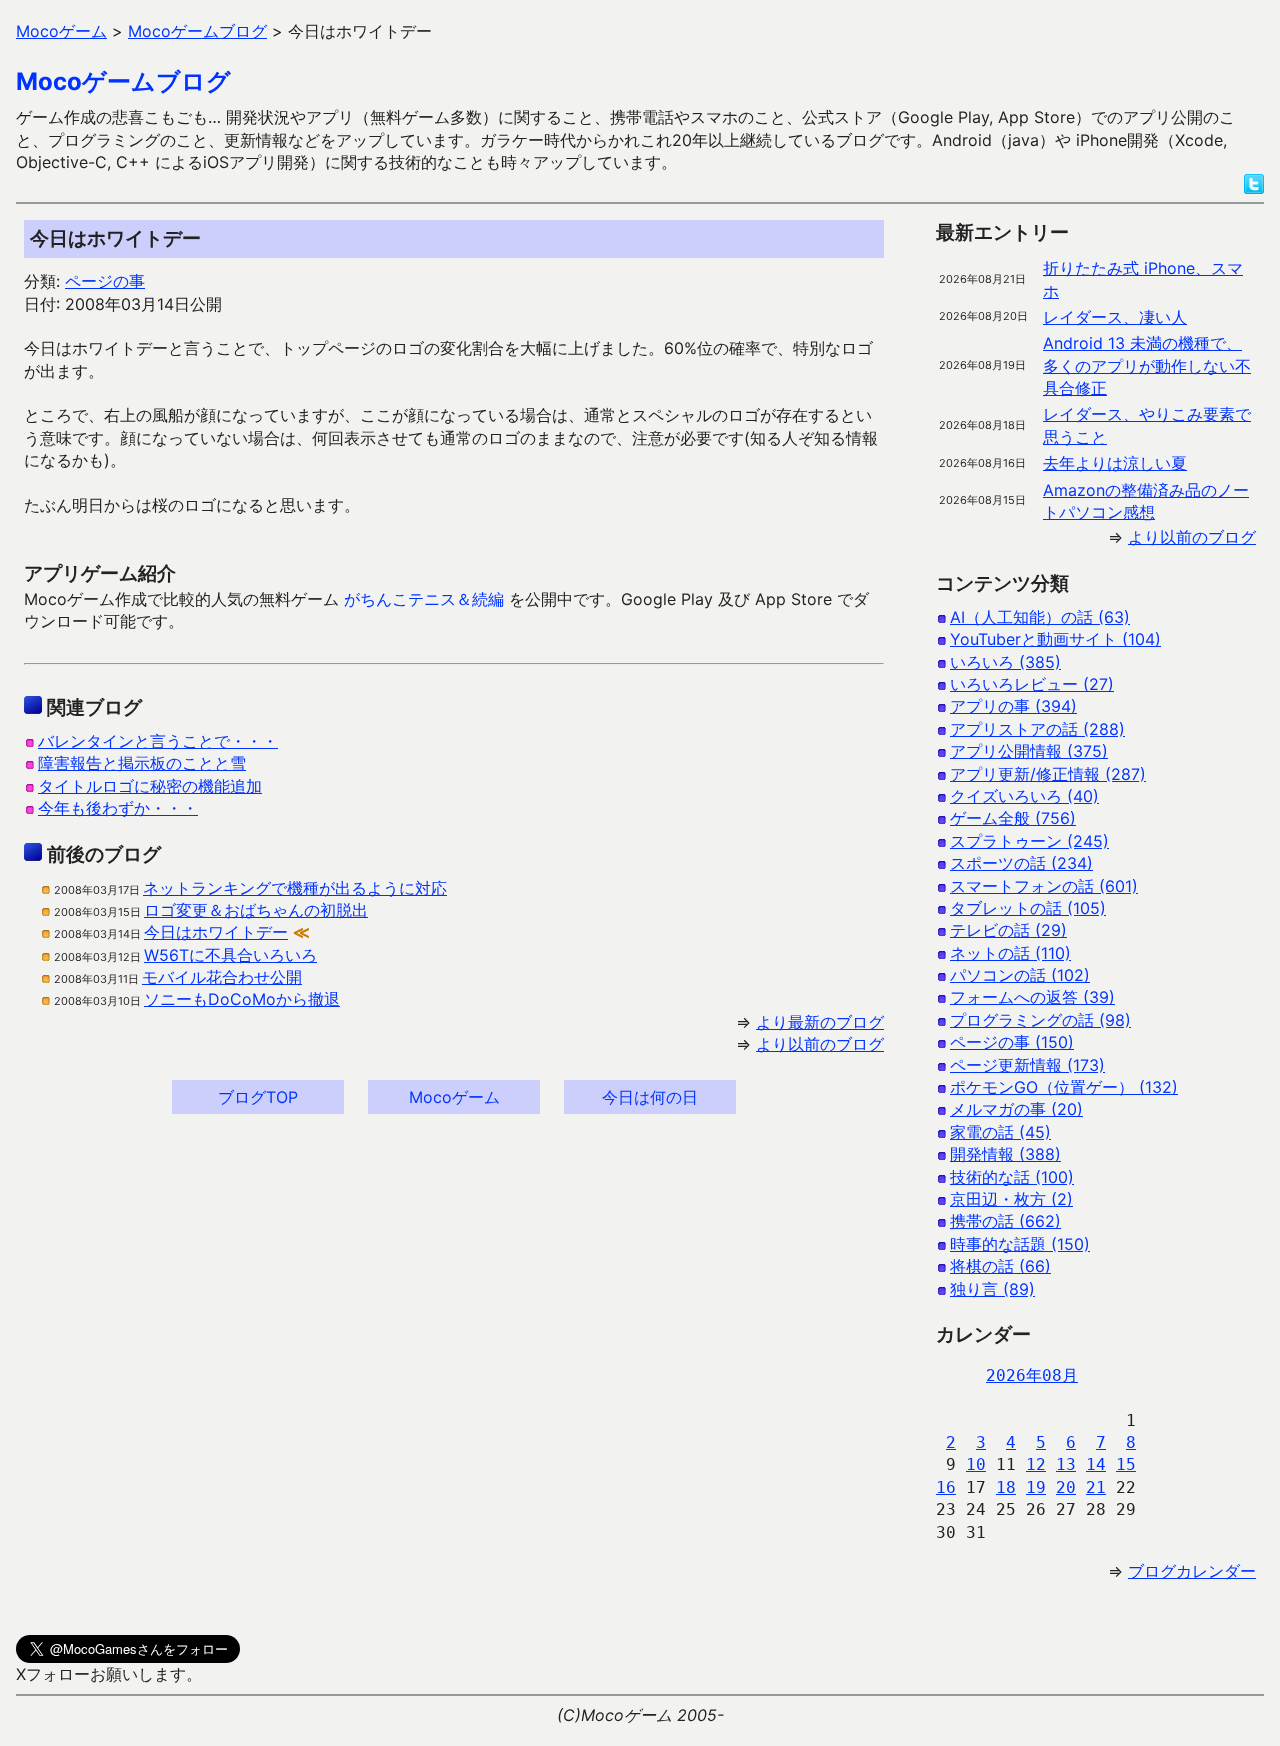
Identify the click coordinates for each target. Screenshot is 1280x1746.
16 (946, 1487)
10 (976, 1464)
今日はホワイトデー (216, 932)
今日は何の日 (650, 1097)
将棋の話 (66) (1000, 1266)
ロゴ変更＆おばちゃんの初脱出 (256, 910)
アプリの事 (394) (1013, 706)
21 (1096, 1487)
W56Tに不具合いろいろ (230, 955)
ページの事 (105, 281)
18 (1006, 1487)
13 (1066, 1464)
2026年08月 (1032, 1375)
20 (1066, 1487)
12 (1036, 1464)
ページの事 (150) (1012, 1042)
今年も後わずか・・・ (118, 808)
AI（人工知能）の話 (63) (1040, 617)
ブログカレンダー (1192, 1571)
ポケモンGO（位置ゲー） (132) (1064, 1087)
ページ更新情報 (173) (1027, 1065)
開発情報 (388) (1005, 1154)
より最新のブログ (820, 1022)
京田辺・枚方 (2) (1011, 1199)
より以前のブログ (820, 1044)
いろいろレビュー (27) (1032, 684)
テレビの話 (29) (1008, 930)
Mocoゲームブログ (123, 81)
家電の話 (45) (1000, 1132)
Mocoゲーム (454, 1097)
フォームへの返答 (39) (1032, 997)
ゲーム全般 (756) (1013, 818)
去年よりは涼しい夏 (1115, 463)
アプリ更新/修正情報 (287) (1048, 774)
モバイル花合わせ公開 (222, 977)
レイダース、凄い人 (1115, 317)
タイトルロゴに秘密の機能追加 (150, 786)
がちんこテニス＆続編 (424, 599)
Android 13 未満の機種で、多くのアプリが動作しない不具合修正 (1147, 365)
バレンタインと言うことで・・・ (158, 741)
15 (1126, 1464)
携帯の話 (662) (1005, 1221)
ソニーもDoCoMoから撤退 (242, 999)
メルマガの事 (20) (1016, 1109)
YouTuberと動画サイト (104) (1055, 639)
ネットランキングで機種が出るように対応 (295, 888)
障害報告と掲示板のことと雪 (142, 763)
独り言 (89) (992, 1289)
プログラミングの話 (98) (1040, 1020)
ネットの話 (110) (1010, 953)
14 (1096, 1464)
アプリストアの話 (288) (1037, 729)
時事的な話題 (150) (1020, 1244)
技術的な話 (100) (1012, 1177)
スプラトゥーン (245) (1029, 841)
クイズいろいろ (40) (1024, 796)
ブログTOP (258, 1097)
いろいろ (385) (1005, 662)
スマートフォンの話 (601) (1044, 886)
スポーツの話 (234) (1021, 863)
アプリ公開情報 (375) (1029, 751)
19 (1036, 1487)
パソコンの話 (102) (1020, 975)
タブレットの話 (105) (1028, 908)
